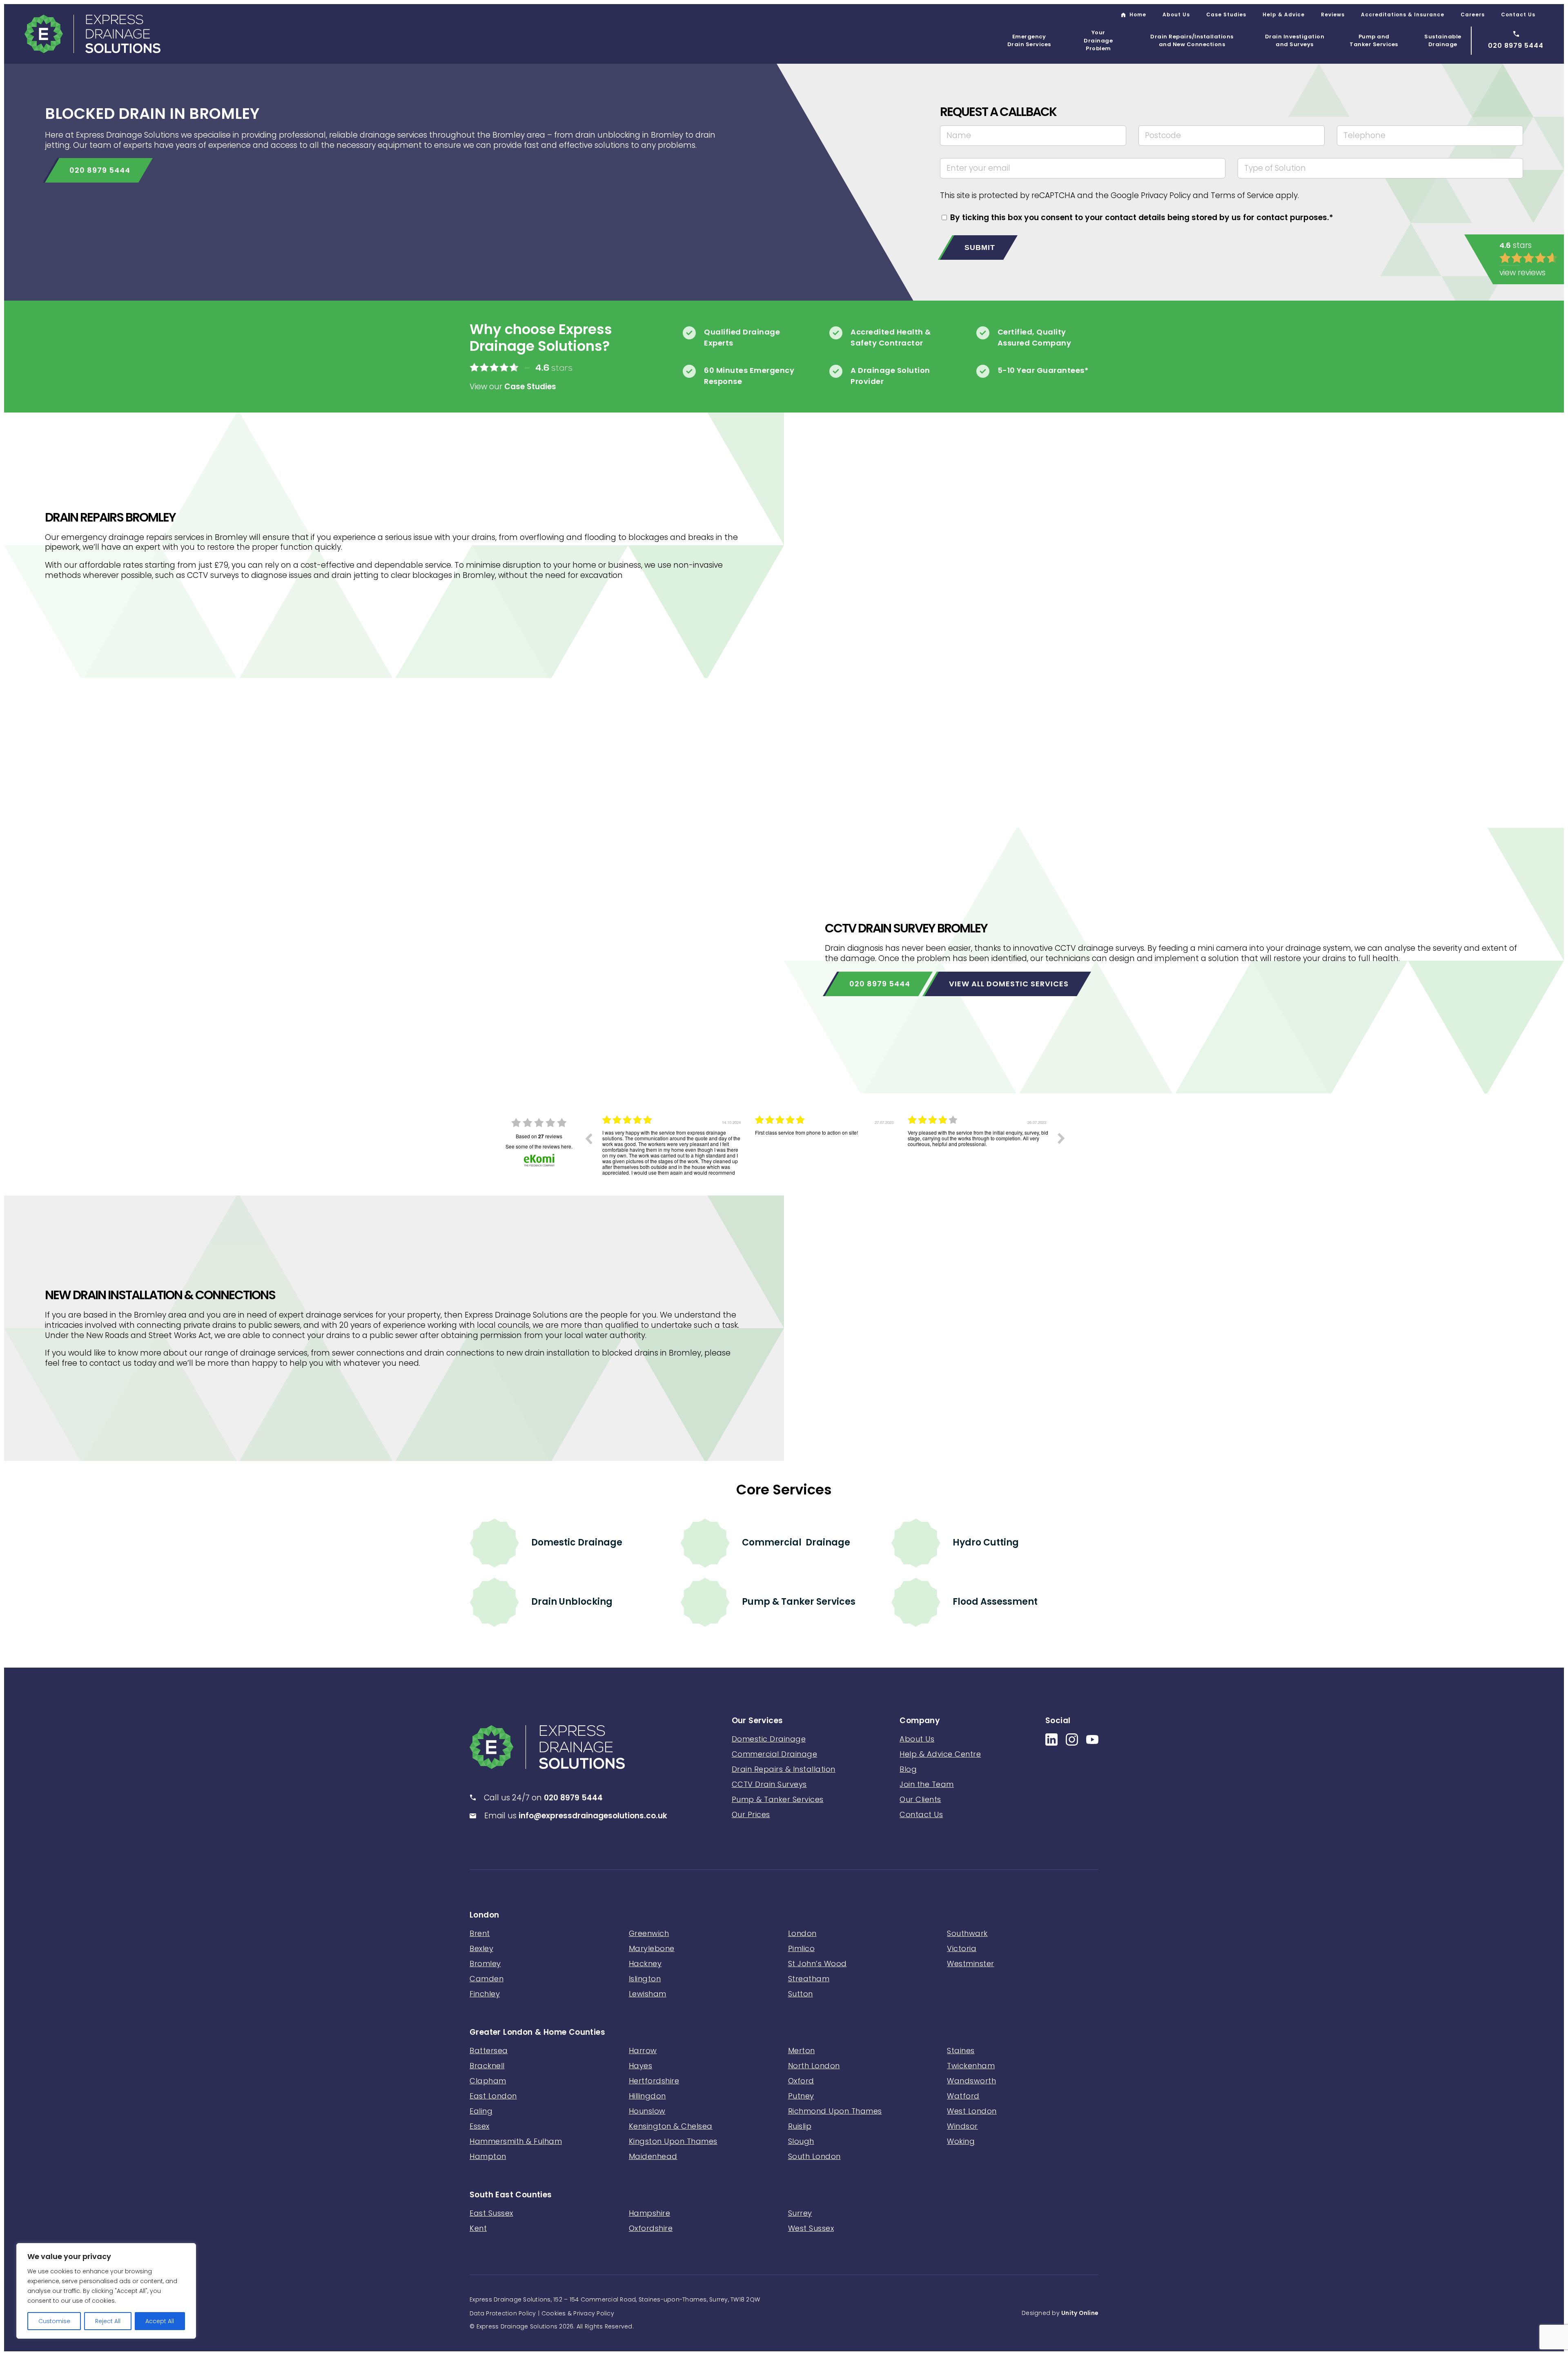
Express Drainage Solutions (92, 34)
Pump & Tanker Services (799, 1602)
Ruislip (800, 2126)
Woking (961, 2141)
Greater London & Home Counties (537, 2033)
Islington (645, 1979)
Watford (963, 2096)
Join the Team (927, 1784)
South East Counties (511, 2195)
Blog (908, 1769)
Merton (802, 2051)
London (484, 1915)
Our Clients (920, 1799)
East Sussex (491, 2213)
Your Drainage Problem (1098, 40)
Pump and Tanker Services (1374, 41)
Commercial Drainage (796, 1542)
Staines (961, 2051)
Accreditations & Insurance (1403, 14)
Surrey (800, 2213)
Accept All (160, 2321)
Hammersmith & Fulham (516, 2141)
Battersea (489, 2051)
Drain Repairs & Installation (784, 1769)
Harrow (643, 2051)
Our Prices (751, 1814)
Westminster (971, 1964)
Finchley (485, 1994)
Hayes (641, 2066)
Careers (1473, 14)
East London (493, 2096)
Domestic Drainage (577, 1542)
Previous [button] (588, 1138)
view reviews (1522, 273)
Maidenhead (653, 2156)
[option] (673, 1144)
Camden (487, 1979)
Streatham (809, 1979)
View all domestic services (1009, 984)
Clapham (488, 2081)
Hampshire (650, 2213)
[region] (106, 2291)
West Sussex (811, 2228)
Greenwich (649, 1933)
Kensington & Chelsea (671, 2126)
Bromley (485, 1964)
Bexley (481, 1948)
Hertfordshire (654, 2081)
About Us (1176, 14)
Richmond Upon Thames (835, 2111)
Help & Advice (1284, 14)
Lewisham (648, 1994)
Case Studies (1226, 14)
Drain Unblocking (572, 1602)
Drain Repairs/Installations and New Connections (1192, 41)
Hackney (645, 1964)
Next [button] (1061, 1138)
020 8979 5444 (100, 170)
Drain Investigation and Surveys (1295, 41)
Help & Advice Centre (940, 1754)
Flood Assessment (995, 1602)
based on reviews (539, 1136)
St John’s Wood (817, 1964)
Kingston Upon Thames (673, 2141)
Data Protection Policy (503, 2313)
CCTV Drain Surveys (769, 1784)
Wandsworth (971, 2081)
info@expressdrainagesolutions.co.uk (593, 1815)
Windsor (962, 2126)
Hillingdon (647, 2096)
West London (972, 2111)
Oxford (801, 2081)
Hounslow (647, 2111)
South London (814, 2156)
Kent (478, 2228)
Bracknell (487, 2066)
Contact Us (1518, 14)
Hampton (488, 2156)
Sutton (801, 1994)
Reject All (108, 2321)
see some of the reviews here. (539, 1146)
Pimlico (802, 1948)
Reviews (1333, 14)
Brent (480, 1933)
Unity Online (1080, 2313)
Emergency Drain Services (1029, 41)
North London (814, 2066)
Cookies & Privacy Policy (578, 2313)
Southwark (967, 1933)
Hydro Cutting (986, 1542)
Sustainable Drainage (1443, 41)
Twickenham (971, 2066)
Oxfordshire (651, 2228)
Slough (801, 2141)
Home (1138, 14)
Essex (480, 2126)
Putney (801, 2096)
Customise (54, 2321)
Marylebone (652, 1948)
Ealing (481, 2111)
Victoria (962, 1948)
